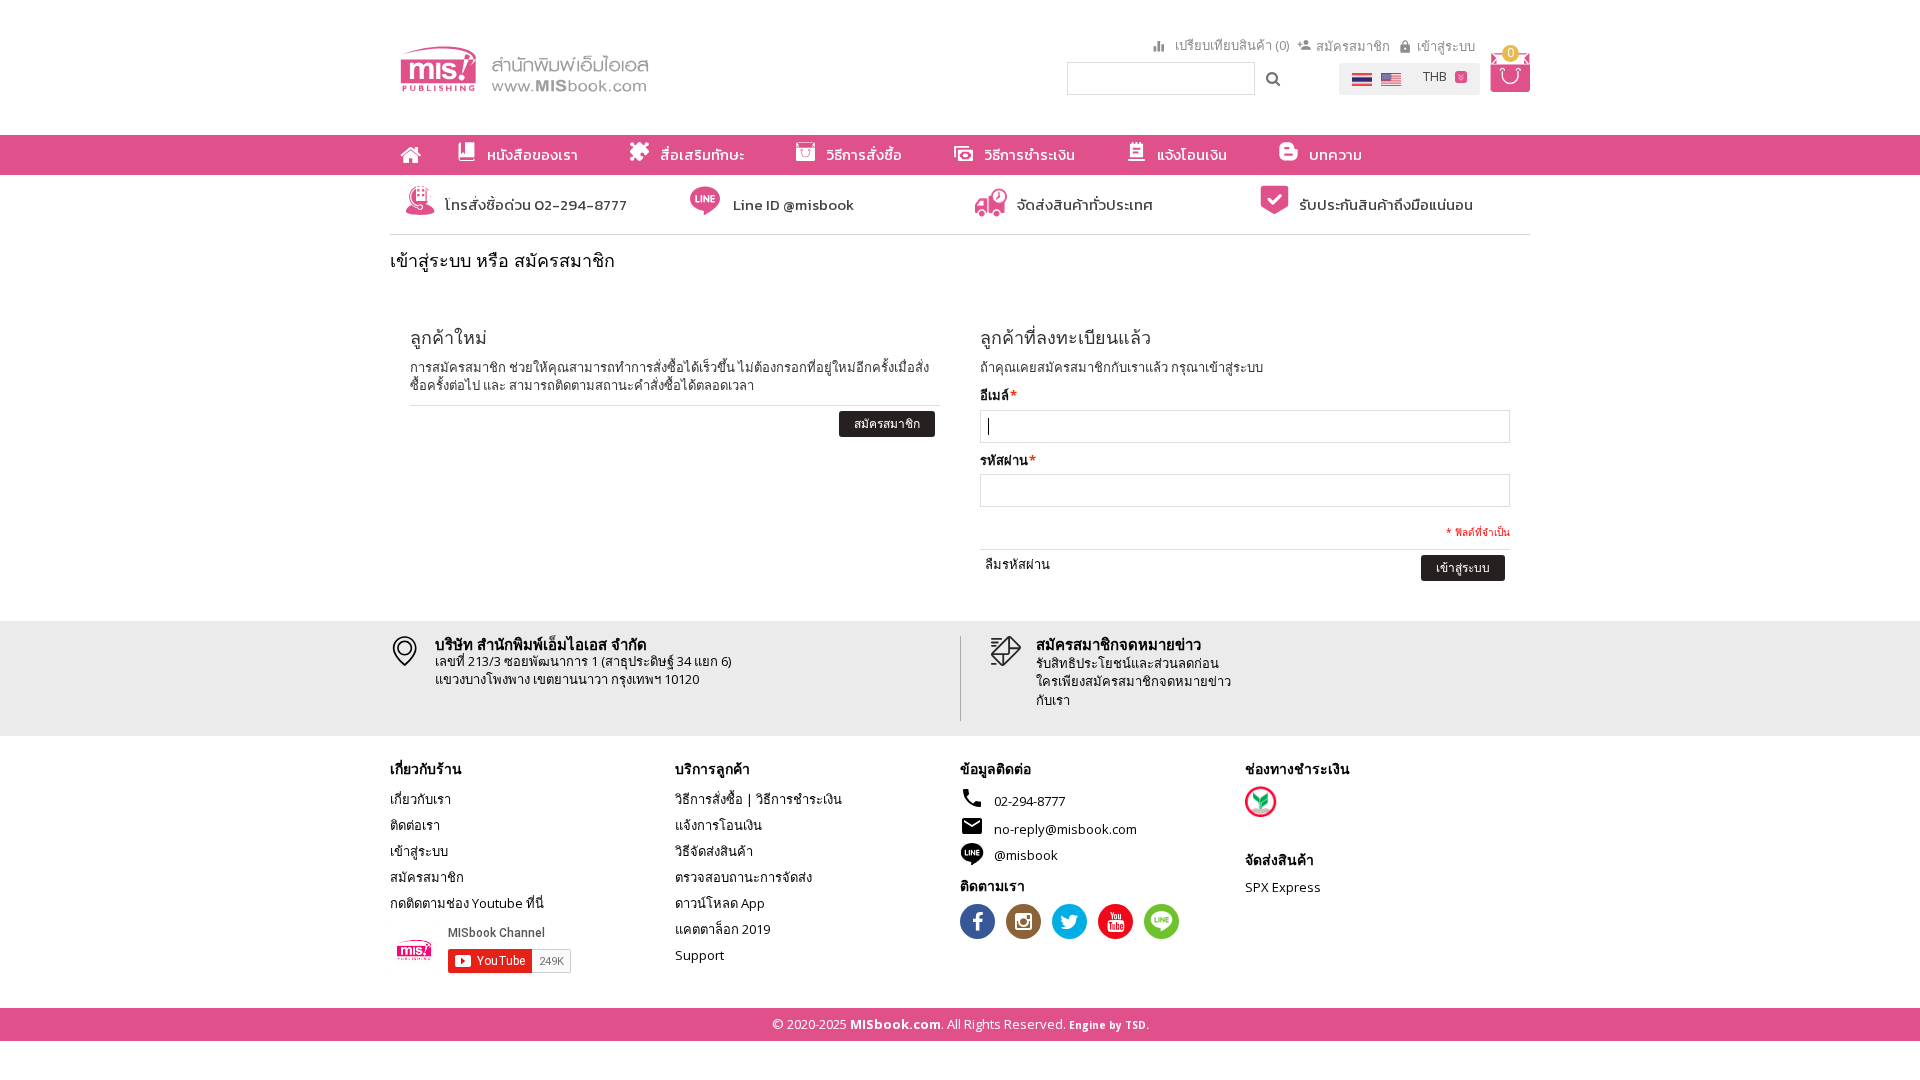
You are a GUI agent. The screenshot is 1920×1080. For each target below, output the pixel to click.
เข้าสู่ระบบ (1446, 46)
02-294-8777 (1029, 801)
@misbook (1026, 855)
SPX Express (1283, 887)
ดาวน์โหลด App (720, 903)
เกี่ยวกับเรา (420, 799)
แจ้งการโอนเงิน (718, 825)
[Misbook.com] (580, 67)
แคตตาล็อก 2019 (722, 929)
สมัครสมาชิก (1353, 46)
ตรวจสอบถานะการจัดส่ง (743, 877)
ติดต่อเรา (415, 825)
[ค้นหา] (1274, 78)
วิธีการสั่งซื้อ (709, 799)
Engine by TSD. (1109, 1025)
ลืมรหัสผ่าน (1017, 564)
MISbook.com (895, 1024)
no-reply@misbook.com (1065, 829)
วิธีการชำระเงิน (799, 799)
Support (699, 955)
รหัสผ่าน (1004, 460)
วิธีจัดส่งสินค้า (714, 851)
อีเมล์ (994, 395)
